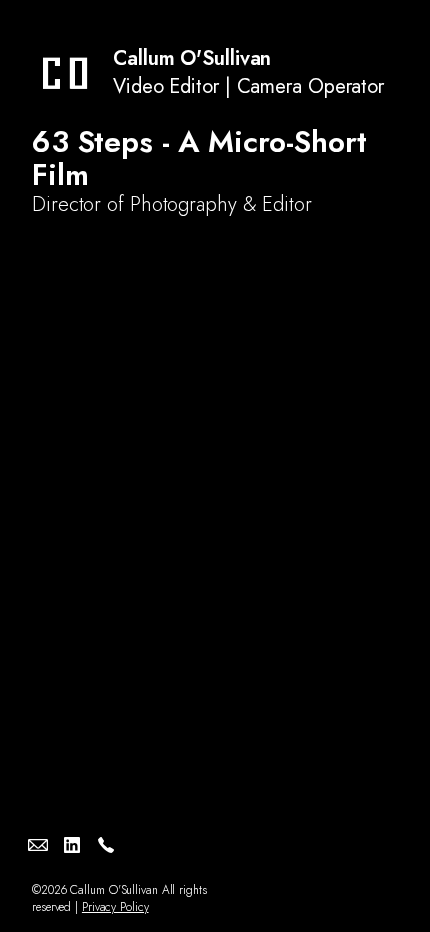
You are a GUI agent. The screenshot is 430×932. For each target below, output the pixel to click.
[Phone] (106, 845)
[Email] (38, 845)
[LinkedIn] (72, 845)
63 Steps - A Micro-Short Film (199, 158)
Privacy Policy (115, 907)
